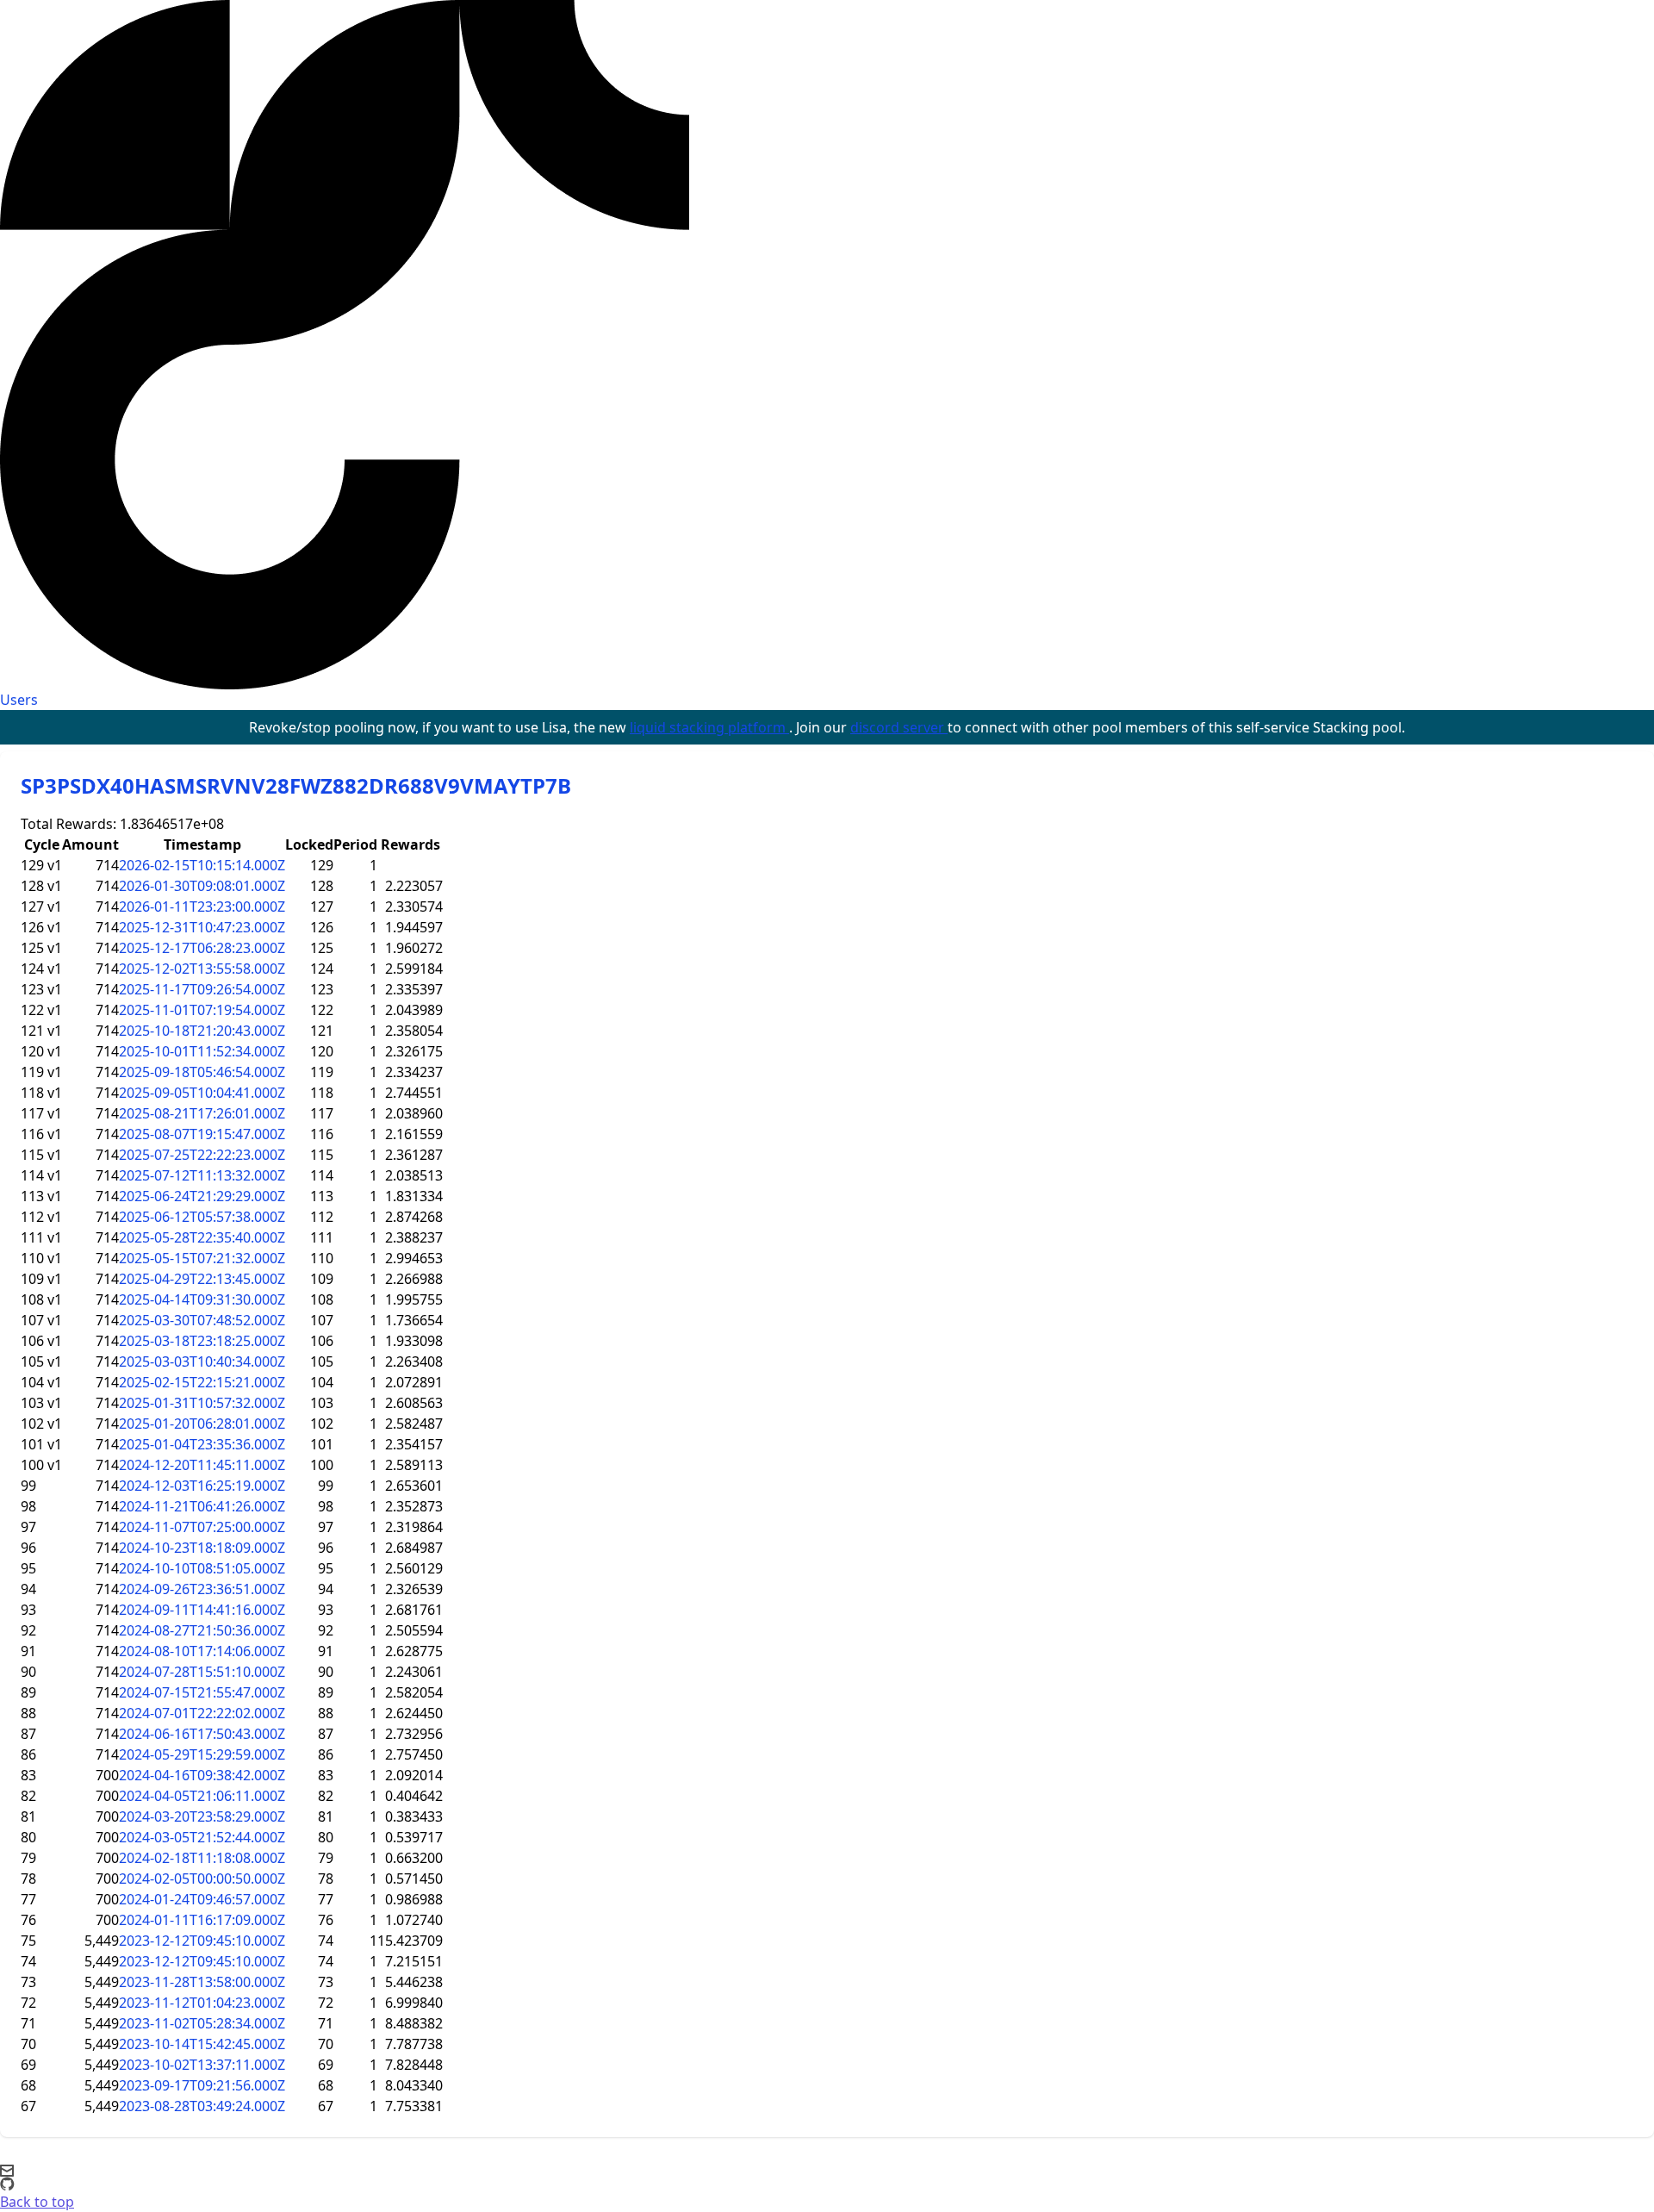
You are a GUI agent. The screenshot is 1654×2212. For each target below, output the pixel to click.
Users (19, 700)
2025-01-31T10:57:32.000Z (202, 1403)
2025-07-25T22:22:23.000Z (202, 1155)
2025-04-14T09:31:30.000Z (202, 1299)
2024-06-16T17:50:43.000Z (202, 1734)
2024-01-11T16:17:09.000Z (202, 1920)
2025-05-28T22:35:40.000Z (202, 1237)
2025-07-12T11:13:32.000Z (202, 1175)
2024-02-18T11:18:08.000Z (202, 1858)
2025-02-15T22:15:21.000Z (202, 1382)
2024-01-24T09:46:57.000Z (202, 1899)
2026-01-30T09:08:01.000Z (202, 886)
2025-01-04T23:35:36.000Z (202, 1444)
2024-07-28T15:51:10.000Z (202, 1672)
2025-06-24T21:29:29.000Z (202, 1196)
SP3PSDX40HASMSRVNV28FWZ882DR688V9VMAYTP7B (296, 785)
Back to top (37, 2202)
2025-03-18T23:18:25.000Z (202, 1341)
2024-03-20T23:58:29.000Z (202, 1816)
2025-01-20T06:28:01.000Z (202, 1424)
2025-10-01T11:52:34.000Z (202, 1051)
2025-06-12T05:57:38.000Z (202, 1217)
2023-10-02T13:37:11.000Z (202, 2065)
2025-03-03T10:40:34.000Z (202, 1361)
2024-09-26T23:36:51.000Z (202, 1589)
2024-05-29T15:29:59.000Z (202, 1754)
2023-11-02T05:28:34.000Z (202, 2023)
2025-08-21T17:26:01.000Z (202, 1113)
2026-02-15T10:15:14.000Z (202, 865)
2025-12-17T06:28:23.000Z (202, 948)
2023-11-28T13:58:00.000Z (202, 1982)
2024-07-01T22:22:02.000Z (202, 1713)
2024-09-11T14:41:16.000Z (202, 1610)
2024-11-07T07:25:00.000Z (202, 1527)
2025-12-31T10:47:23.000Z (202, 927)
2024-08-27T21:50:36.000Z (202, 1630)
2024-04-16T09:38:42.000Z (202, 1775)
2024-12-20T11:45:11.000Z (202, 1465)
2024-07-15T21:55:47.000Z (202, 1692)
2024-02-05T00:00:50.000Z (202, 1879)
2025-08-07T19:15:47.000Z (202, 1134)
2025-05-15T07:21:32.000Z (202, 1258)
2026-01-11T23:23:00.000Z (202, 907)
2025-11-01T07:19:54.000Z (202, 1010)
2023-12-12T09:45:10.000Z (202, 1941)
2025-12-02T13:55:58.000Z (202, 969)
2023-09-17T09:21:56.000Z (202, 2085)
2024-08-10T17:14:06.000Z (202, 1651)
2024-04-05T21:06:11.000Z (202, 1796)
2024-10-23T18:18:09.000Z (202, 1548)
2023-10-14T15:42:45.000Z (202, 2044)
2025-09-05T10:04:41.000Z (202, 1093)
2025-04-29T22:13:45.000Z (202, 1279)
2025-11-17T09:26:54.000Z (202, 989)
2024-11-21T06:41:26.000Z (202, 1506)
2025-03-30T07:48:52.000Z (202, 1320)
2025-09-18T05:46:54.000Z (202, 1072)
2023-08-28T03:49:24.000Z (202, 2106)
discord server (899, 727)
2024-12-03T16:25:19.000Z (202, 1486)
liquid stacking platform (709, 727)
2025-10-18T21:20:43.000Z (202, 1031)
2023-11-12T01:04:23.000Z (202, 2003)
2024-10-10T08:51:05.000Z (202, 1568)
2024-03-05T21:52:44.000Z (202, 1837)
